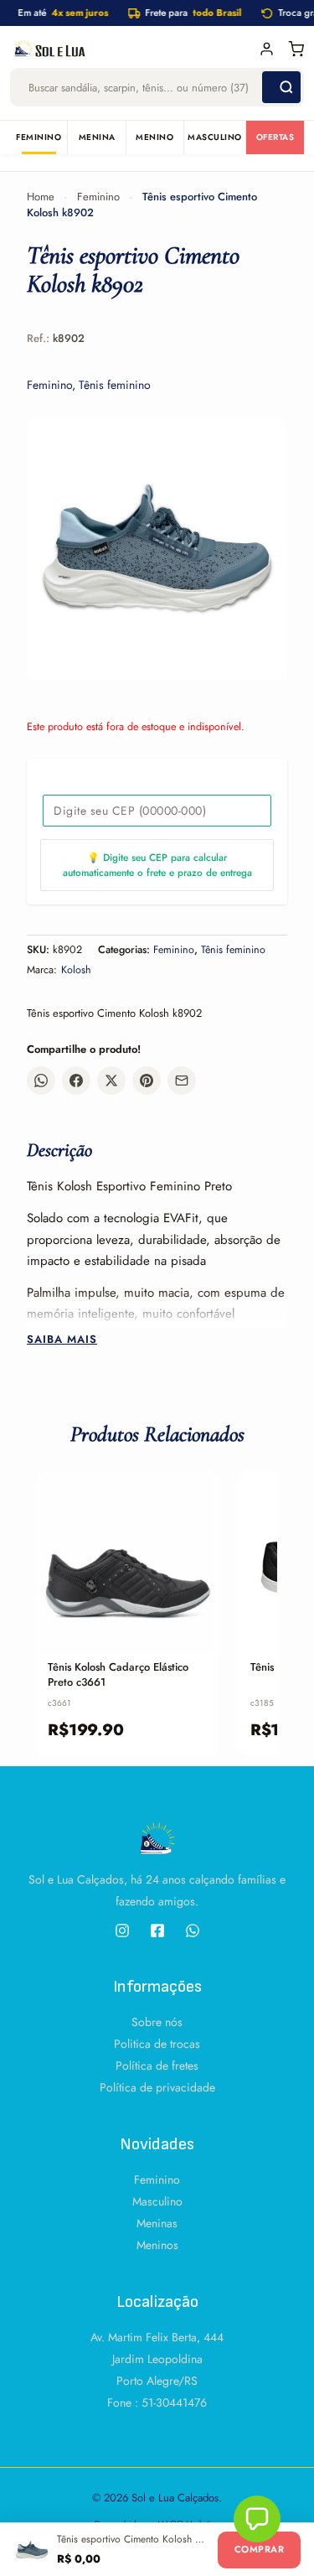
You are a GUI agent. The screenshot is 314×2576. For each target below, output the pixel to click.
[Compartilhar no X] (111, 1081)
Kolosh (76, 970)
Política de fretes (157, 2065)
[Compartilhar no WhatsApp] (41, 1081)
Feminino (39, 137)
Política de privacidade (157, 2087)
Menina (97, 137)
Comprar (259, 2549)
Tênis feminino (115, 385)
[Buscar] (281, 87)
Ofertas (275, 137)
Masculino (215, 137)
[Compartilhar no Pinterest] (147, 1081)
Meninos (157, 2245)
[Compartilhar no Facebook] (76, 1081)
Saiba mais (62, 1340)
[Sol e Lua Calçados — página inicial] (129, 49)
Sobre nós (157, 2022)
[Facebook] (157, 1931)
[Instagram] (122, 1931)
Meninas (157, 2223)
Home (41, 197)
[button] (257, 2519)
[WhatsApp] (193, 1931)
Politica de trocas (157, 2044)
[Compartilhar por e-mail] (182, 1081)
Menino (154, 137)
